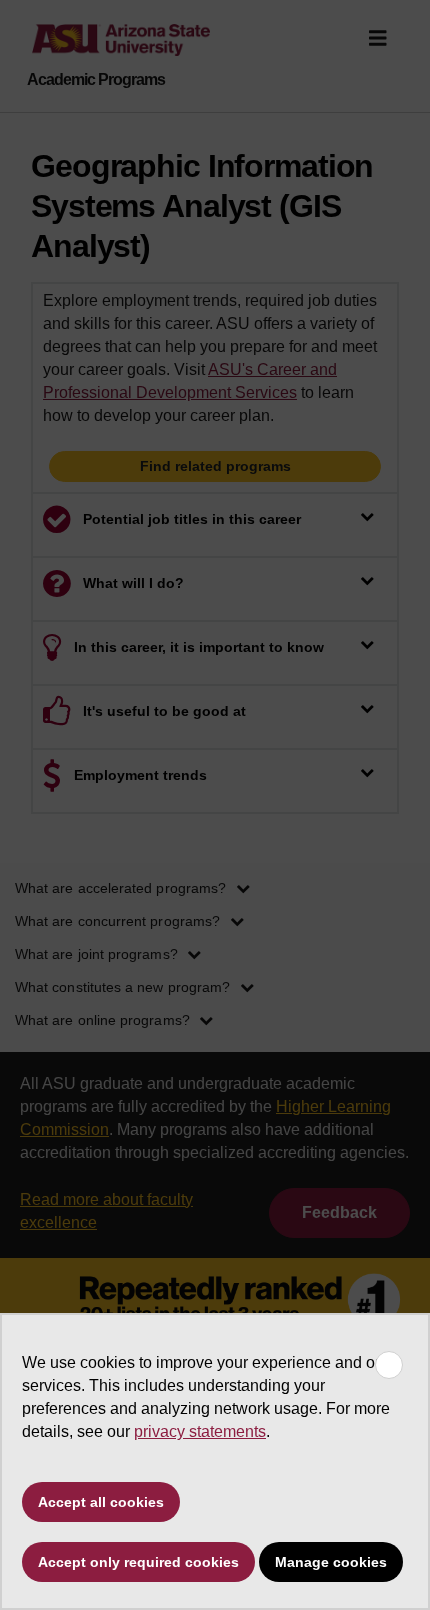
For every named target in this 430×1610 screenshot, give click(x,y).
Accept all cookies (101, 1502)
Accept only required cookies (138, 1562)
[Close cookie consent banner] (389, 1365)
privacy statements (200, 1431)
